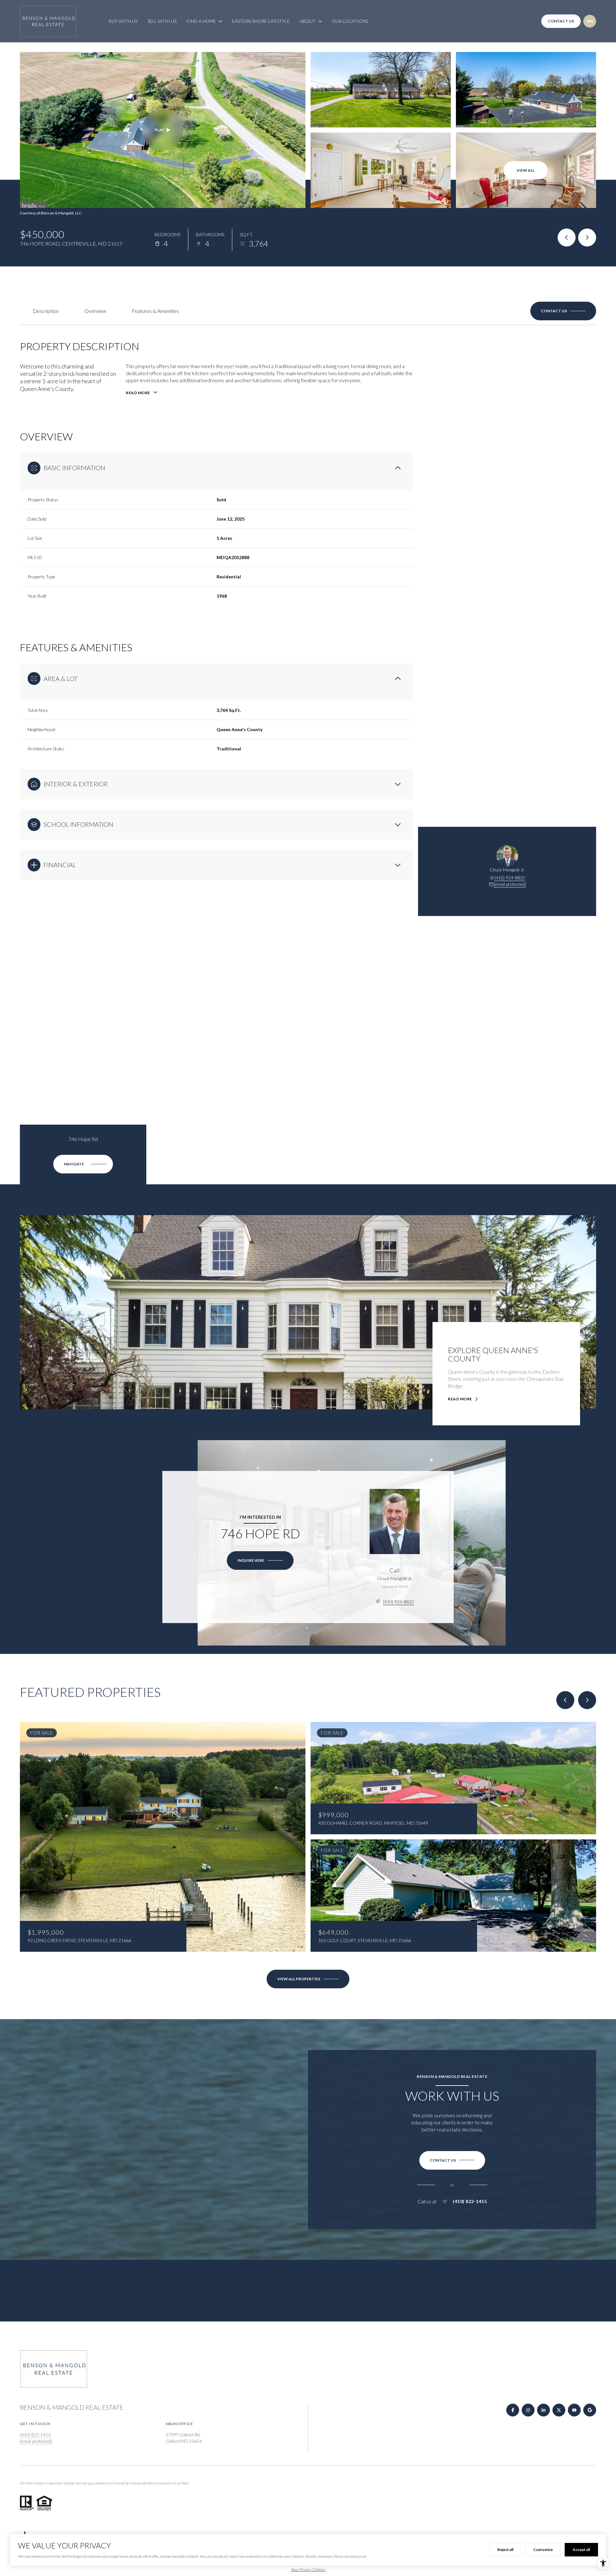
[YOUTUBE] (574, 2410)
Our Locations (350, 21)
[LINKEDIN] (543, 2410)
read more (460, 1399)
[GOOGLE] (590, 2410)
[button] (563, 311)
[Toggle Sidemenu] (590, 21)
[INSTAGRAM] (528, 2410)
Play (159, 130)
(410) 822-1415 (470, 2201)
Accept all (581, 2550)
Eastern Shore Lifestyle (261, 21)
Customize (543, 2550)
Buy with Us (123, 21)
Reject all (505, 2550)
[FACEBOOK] (513, 2410)
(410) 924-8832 (510, 878)
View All (526, 170)
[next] (587, 1700)
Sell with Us (162, 21)
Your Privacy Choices (308, 2569)
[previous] (565, 1700)
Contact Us (561, 21)
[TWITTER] (559, 2410)
